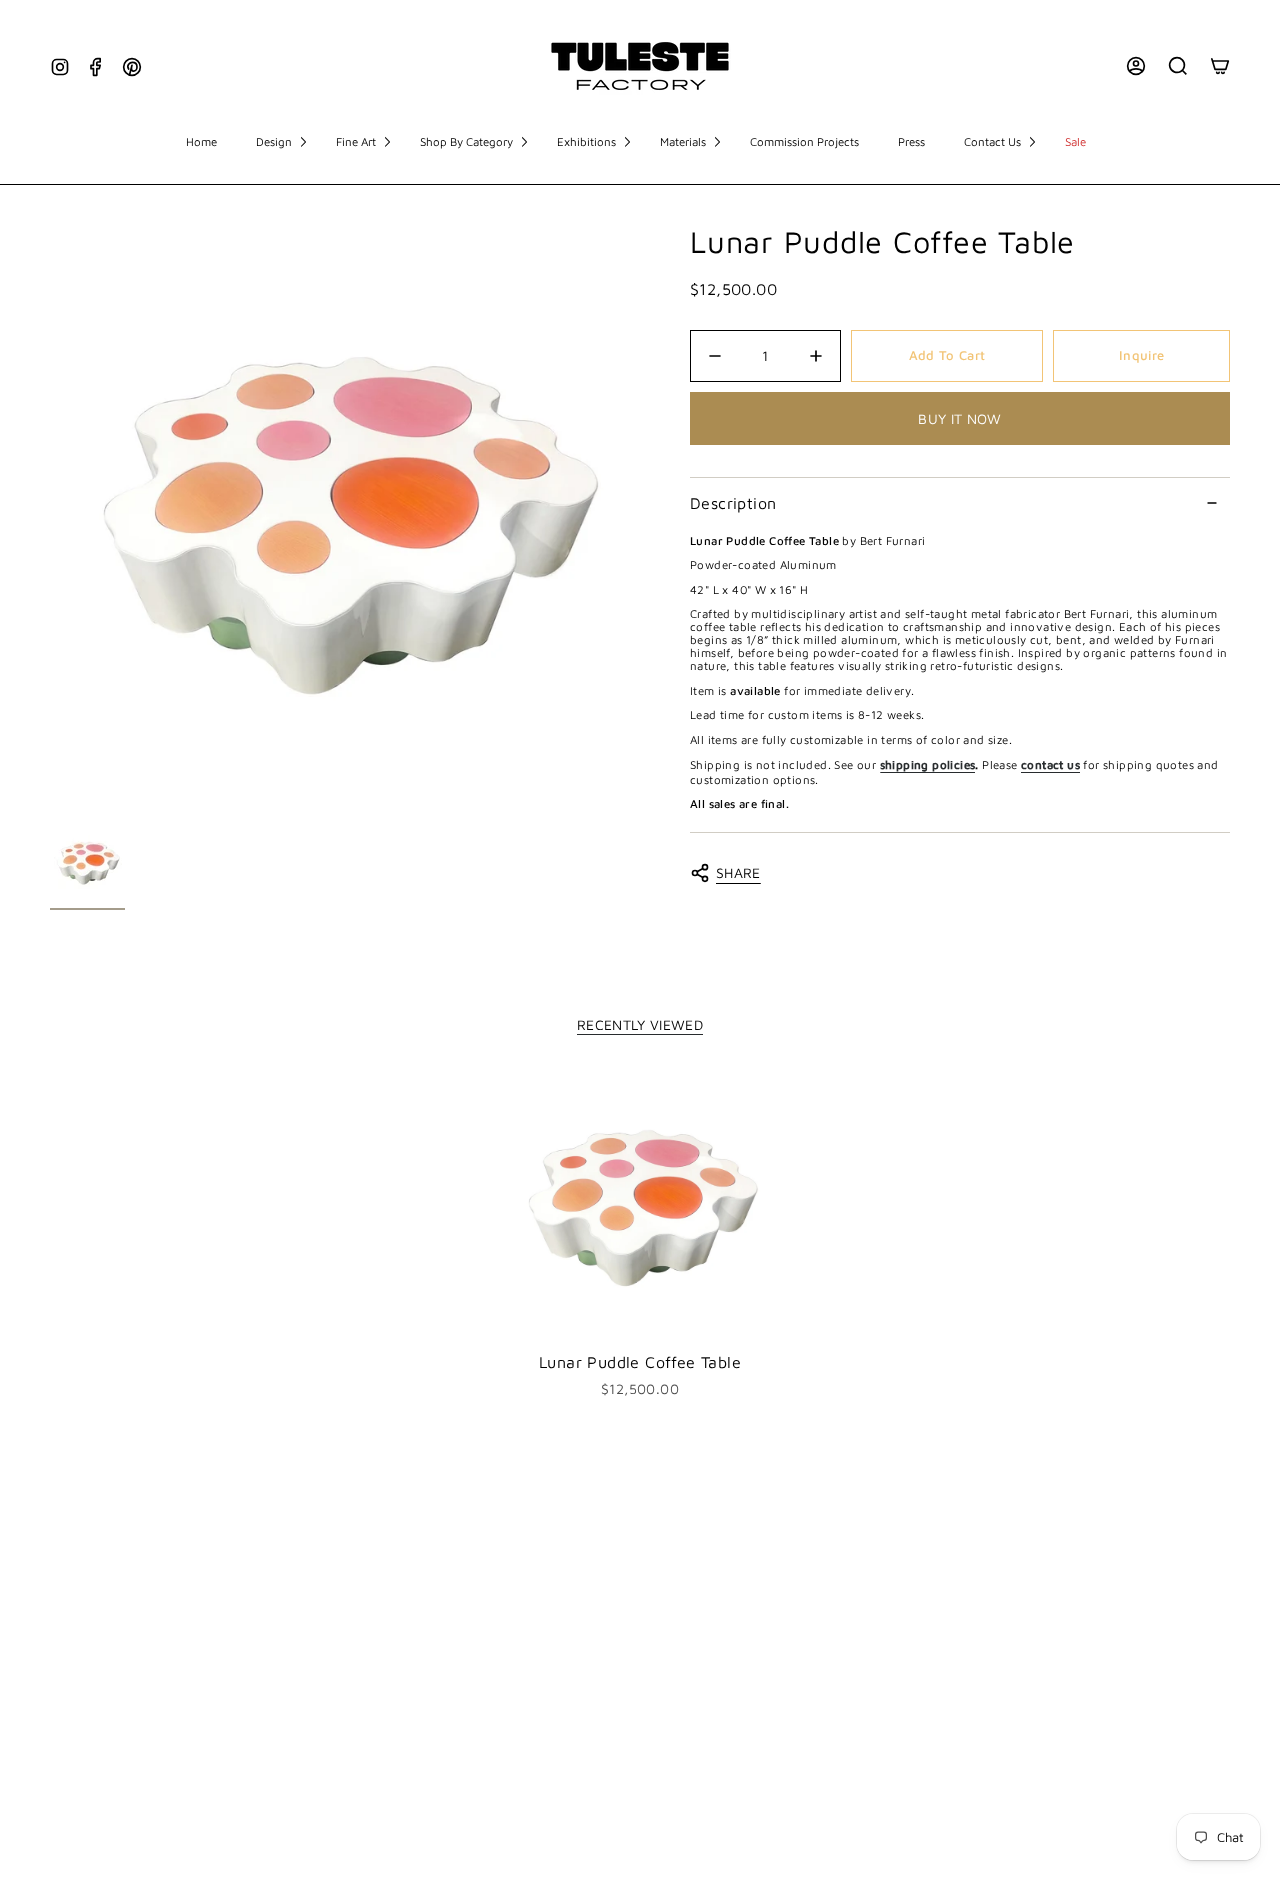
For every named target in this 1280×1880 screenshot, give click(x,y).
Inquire (1141, 355)
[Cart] (1220, 66)
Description (733, 503)
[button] (281, 143)
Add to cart (947, 355)
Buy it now (960, 418)
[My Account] (1136, 66)
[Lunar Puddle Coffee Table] (640, 1205)
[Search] (1178, 66)
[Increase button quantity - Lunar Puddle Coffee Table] (810, 356)
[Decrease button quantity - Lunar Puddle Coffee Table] (720, 356)
